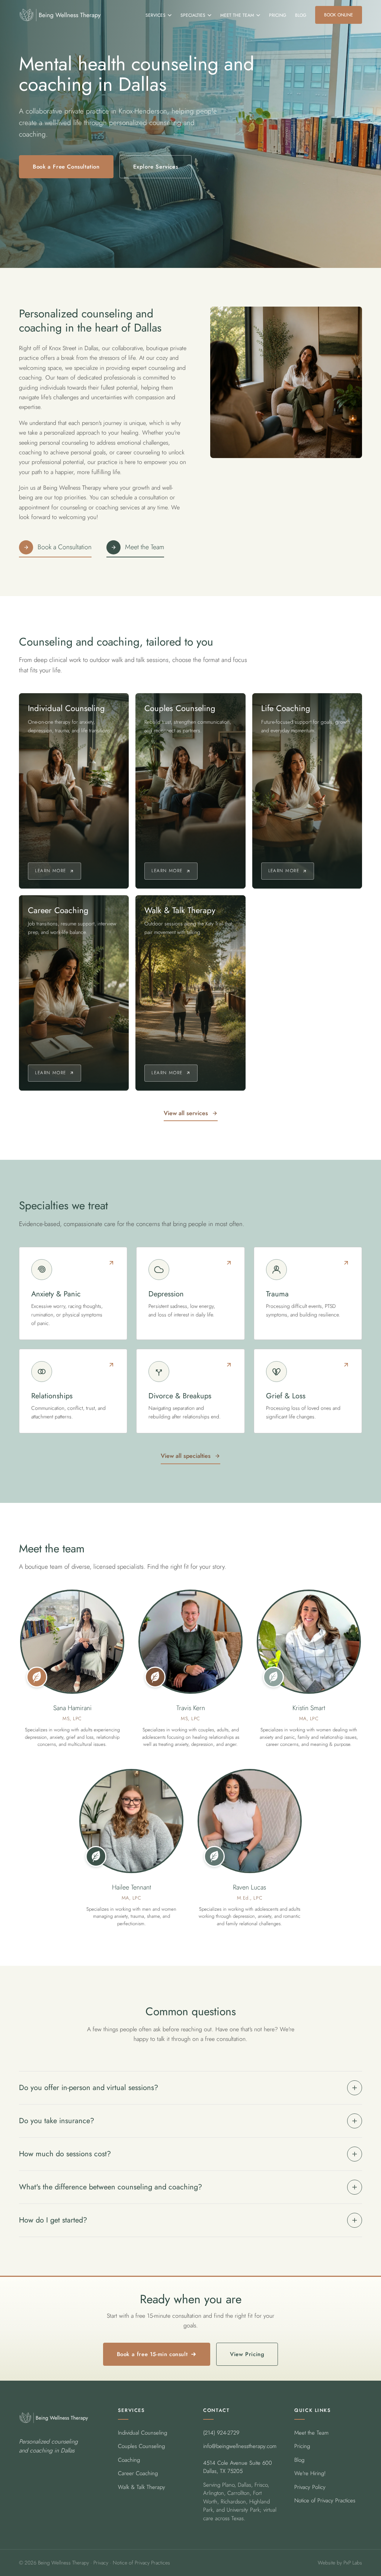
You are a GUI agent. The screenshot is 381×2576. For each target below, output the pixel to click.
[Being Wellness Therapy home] (60, 15)
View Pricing (247, 2354)
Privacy (101, 2563)
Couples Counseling (141, 2446)
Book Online (339, 15)
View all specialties (186, 1456)
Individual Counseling (143, 2433)
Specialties (193, 15)
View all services (186, 1113)
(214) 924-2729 (221, 2433)
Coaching (129, 2460)
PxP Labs (353, 2563)
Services (156, 15)
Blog (301, 15)
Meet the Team (237, 15)
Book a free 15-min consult (152, 2354)
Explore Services (156, 167)
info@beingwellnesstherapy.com (240, 2446)
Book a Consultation (65, 547)
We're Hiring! (310, 2473)
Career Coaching (138, 2473)
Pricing (278, 15)
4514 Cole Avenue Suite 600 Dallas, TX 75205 (238, 2467)
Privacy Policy (310, 2487)
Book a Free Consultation (66, 167)
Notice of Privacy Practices (325, 2500)
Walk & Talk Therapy (142, 2487)
